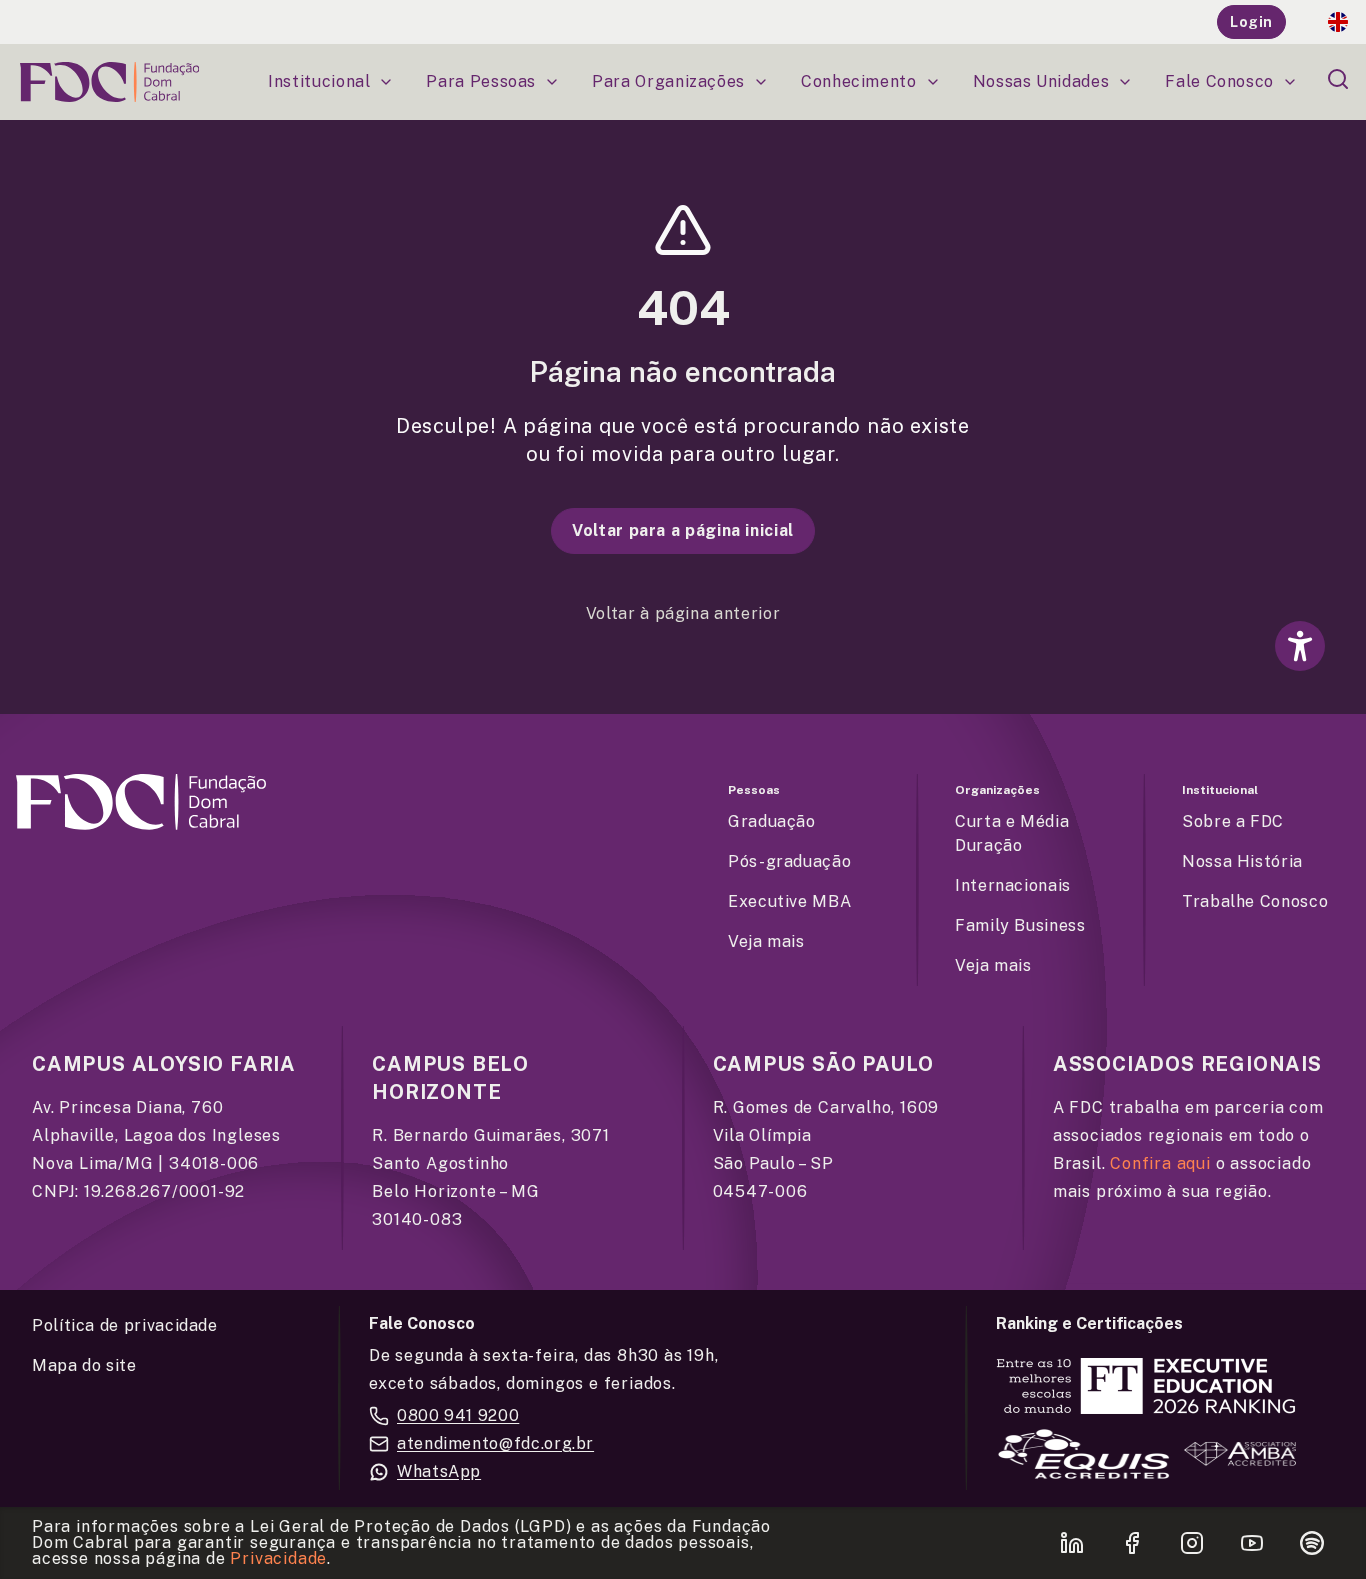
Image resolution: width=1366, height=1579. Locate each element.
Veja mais (766, 941)
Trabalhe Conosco (1255, 901)
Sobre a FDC (1233, 821)
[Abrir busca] (1338, 79)
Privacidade (278, 1558)
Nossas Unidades (1041, 81)
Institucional (319, 81)
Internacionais (1013, 885)
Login (1251, 22)
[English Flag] (1338, 22)
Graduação (772, 821)
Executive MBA (789, 901)
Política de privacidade (125, 1325)
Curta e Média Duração (1012, 833)
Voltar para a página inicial (683, 530)
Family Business (1020, 925)
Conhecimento (859, 81)
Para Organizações (668, 81)
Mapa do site (84, 1365)
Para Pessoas (481, 81)
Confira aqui (1160, 1163)
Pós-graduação (789, 861)
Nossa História (1242, 861)
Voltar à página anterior (683, 613)
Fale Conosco (1219, 81)
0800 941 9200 (458, 1415)
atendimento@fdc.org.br (495, 1443)
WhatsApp (439, 1471)
